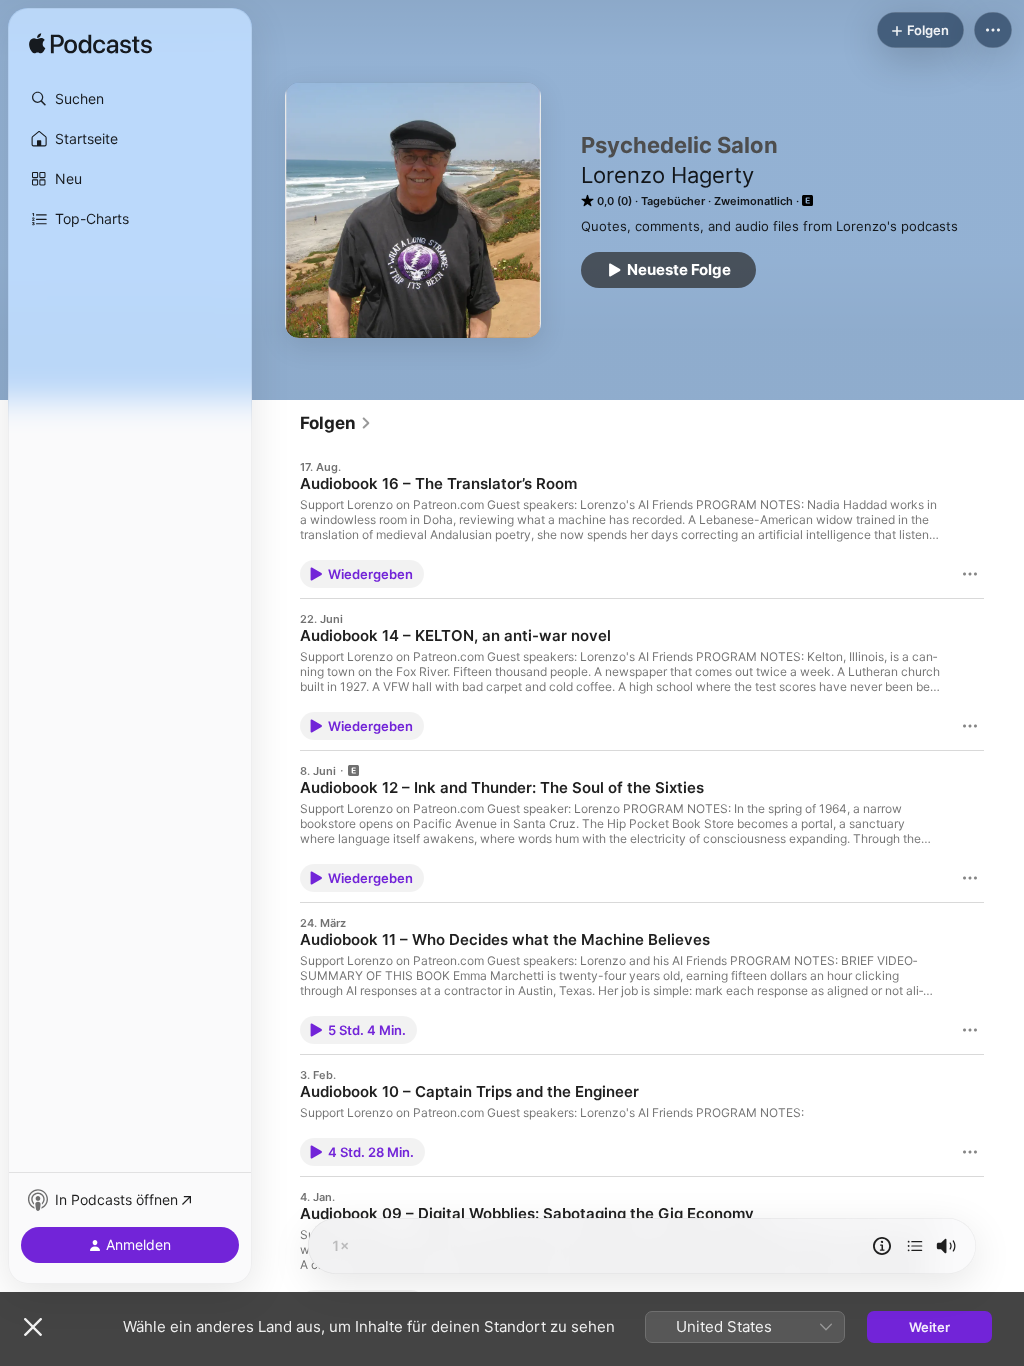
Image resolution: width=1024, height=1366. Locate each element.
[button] (130, 99)
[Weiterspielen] (915, 1246)
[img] (90, 45)
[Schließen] (33, 1327)
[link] (336, 423)
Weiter (929, 1327)
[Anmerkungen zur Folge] (882, 1246)
